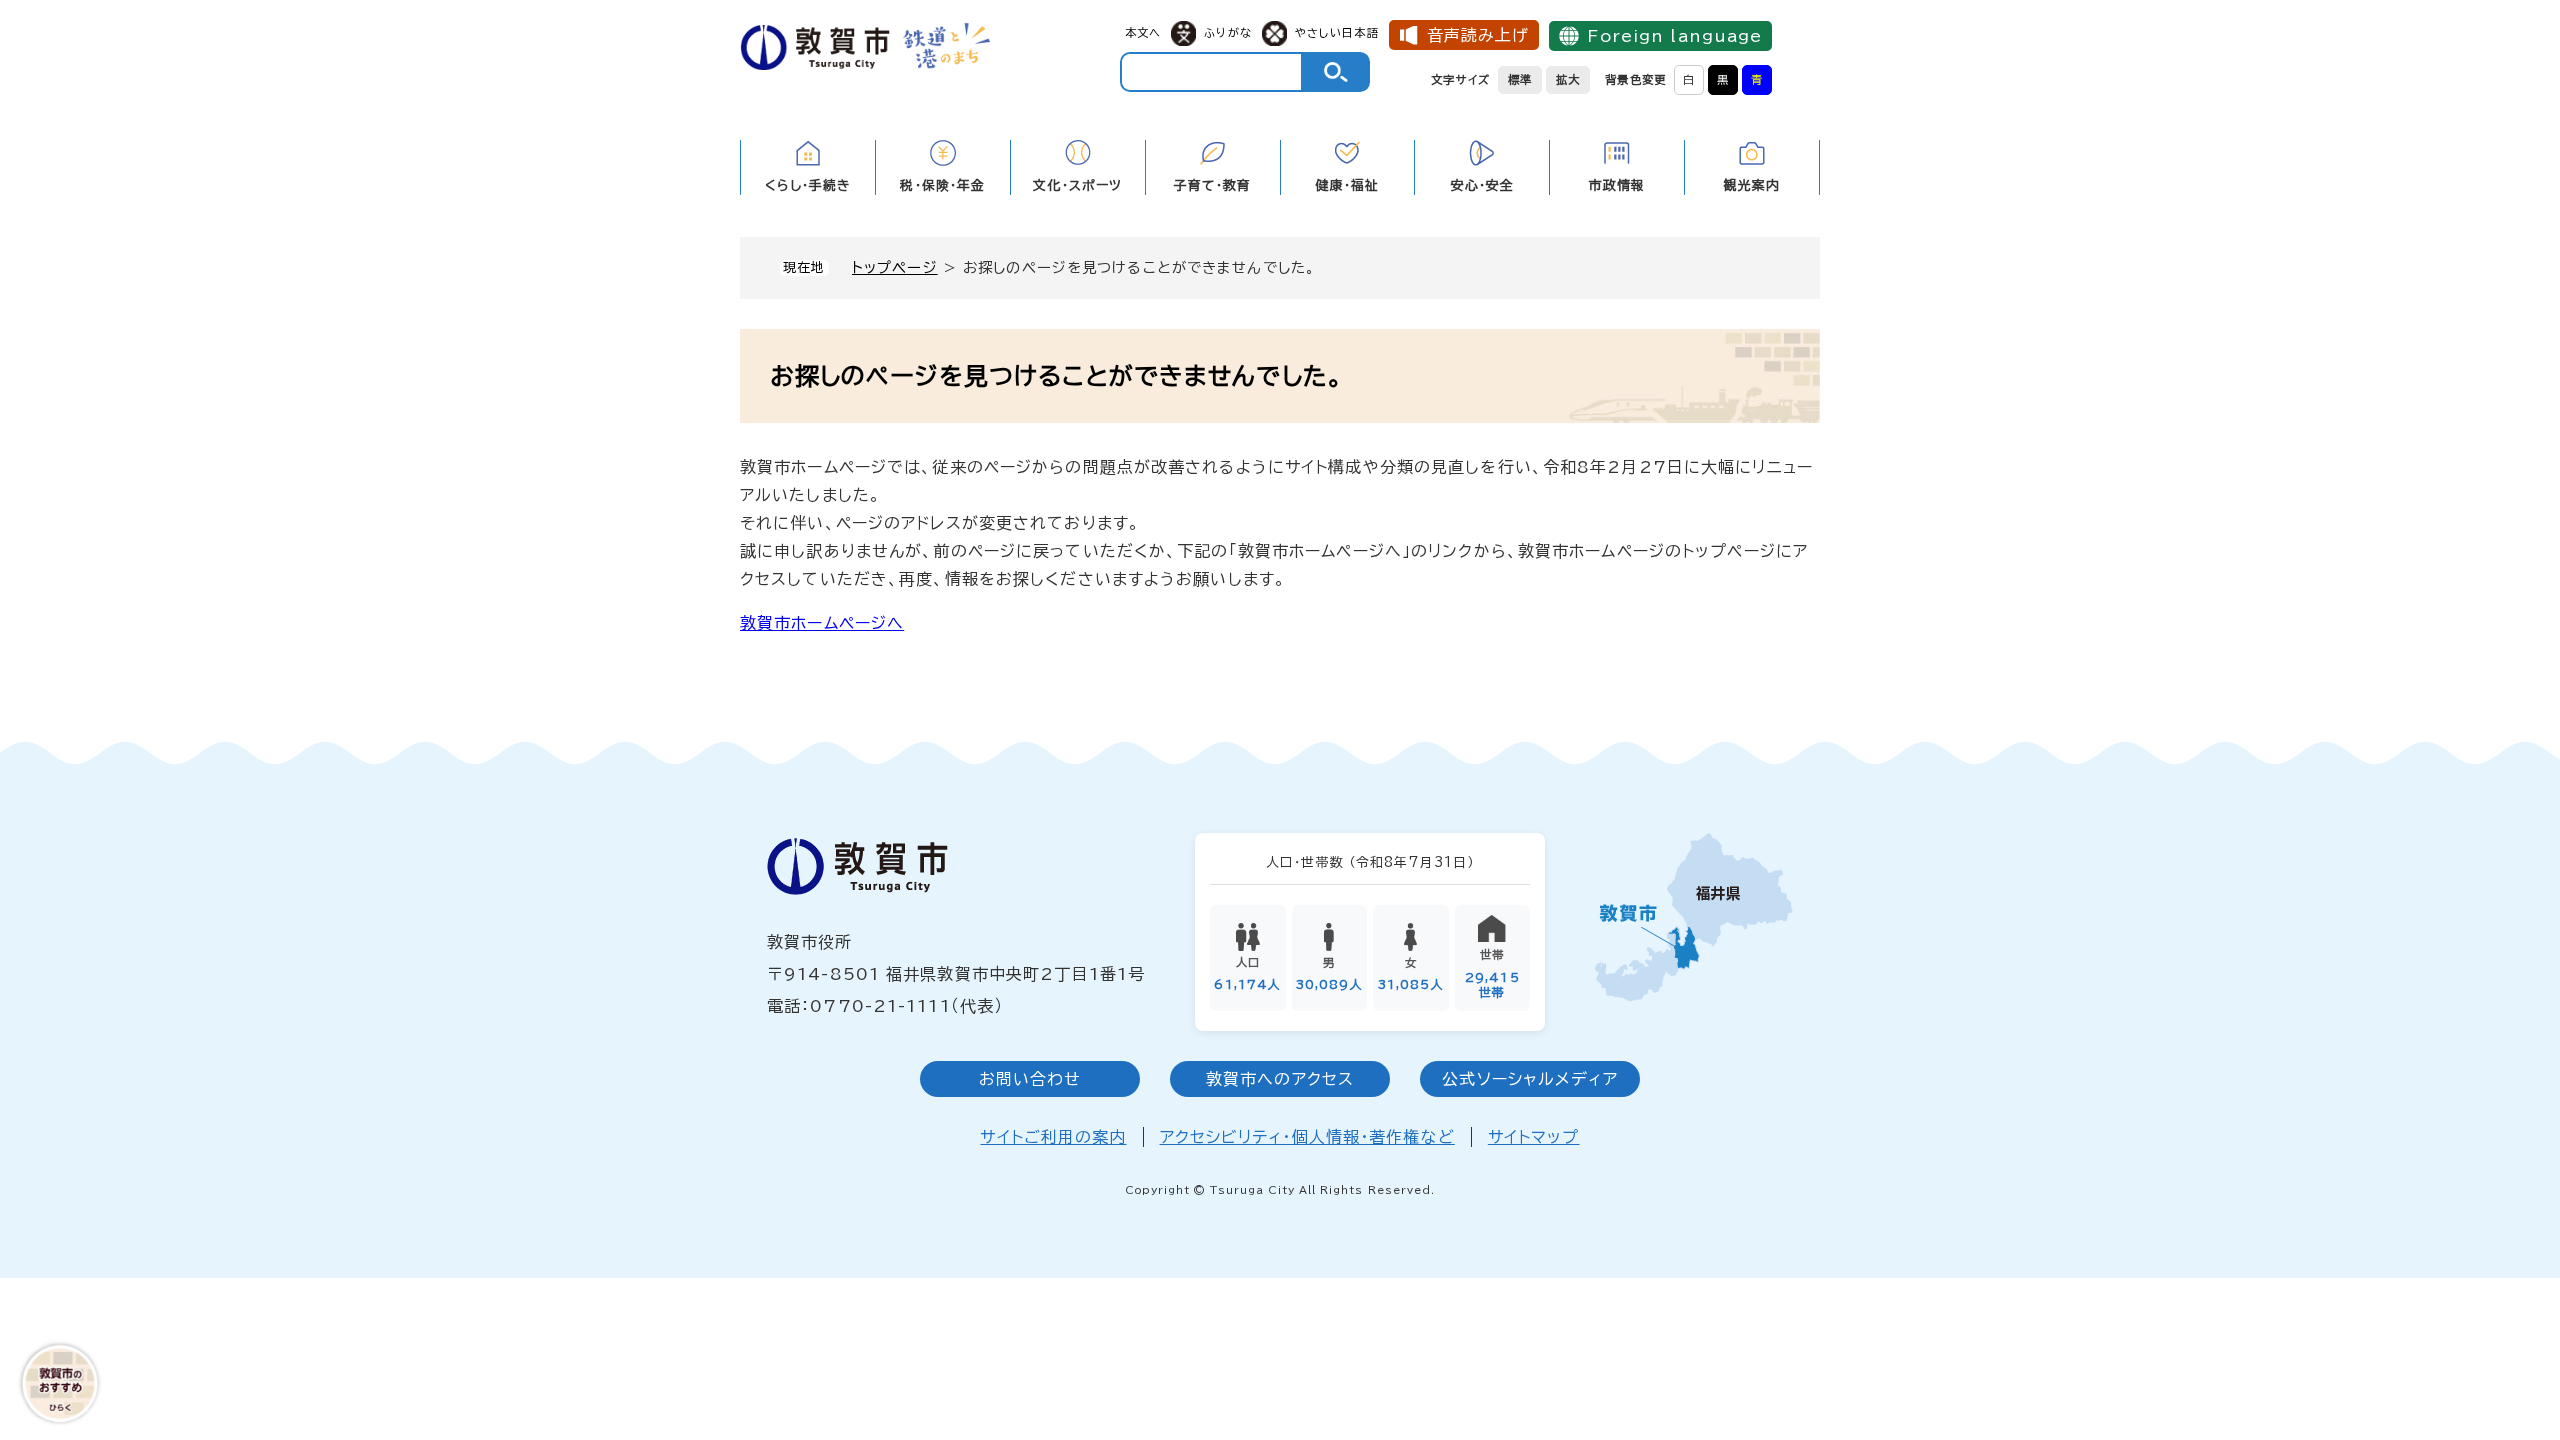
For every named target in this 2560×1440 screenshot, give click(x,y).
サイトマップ (1534, 1137)
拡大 (1568, 79)
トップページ (895, 267)
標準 (1520, 79)
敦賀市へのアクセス (1280, 1079)
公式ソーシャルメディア (1529, 1079)
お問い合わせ (1030, 1079)
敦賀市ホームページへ (822, 623)
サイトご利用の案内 (1053, 1137)
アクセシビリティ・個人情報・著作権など (1307, 1137)
